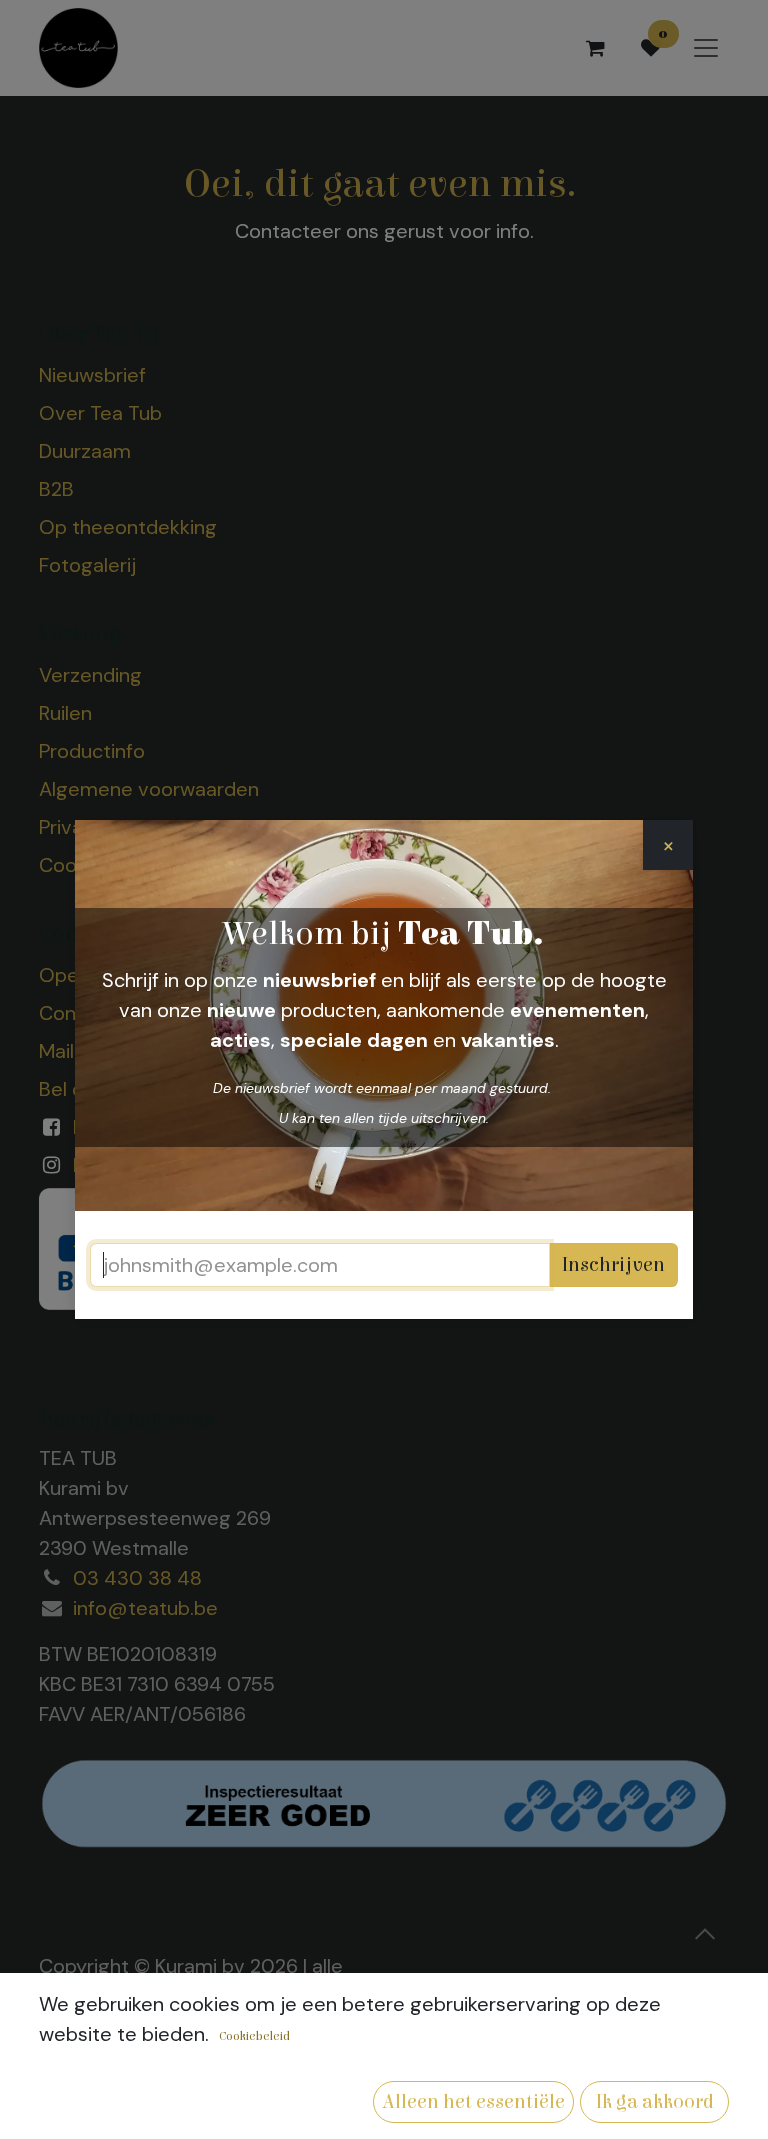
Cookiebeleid (254, 2036)
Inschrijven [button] (613, 1264)
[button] (473, 2102)
